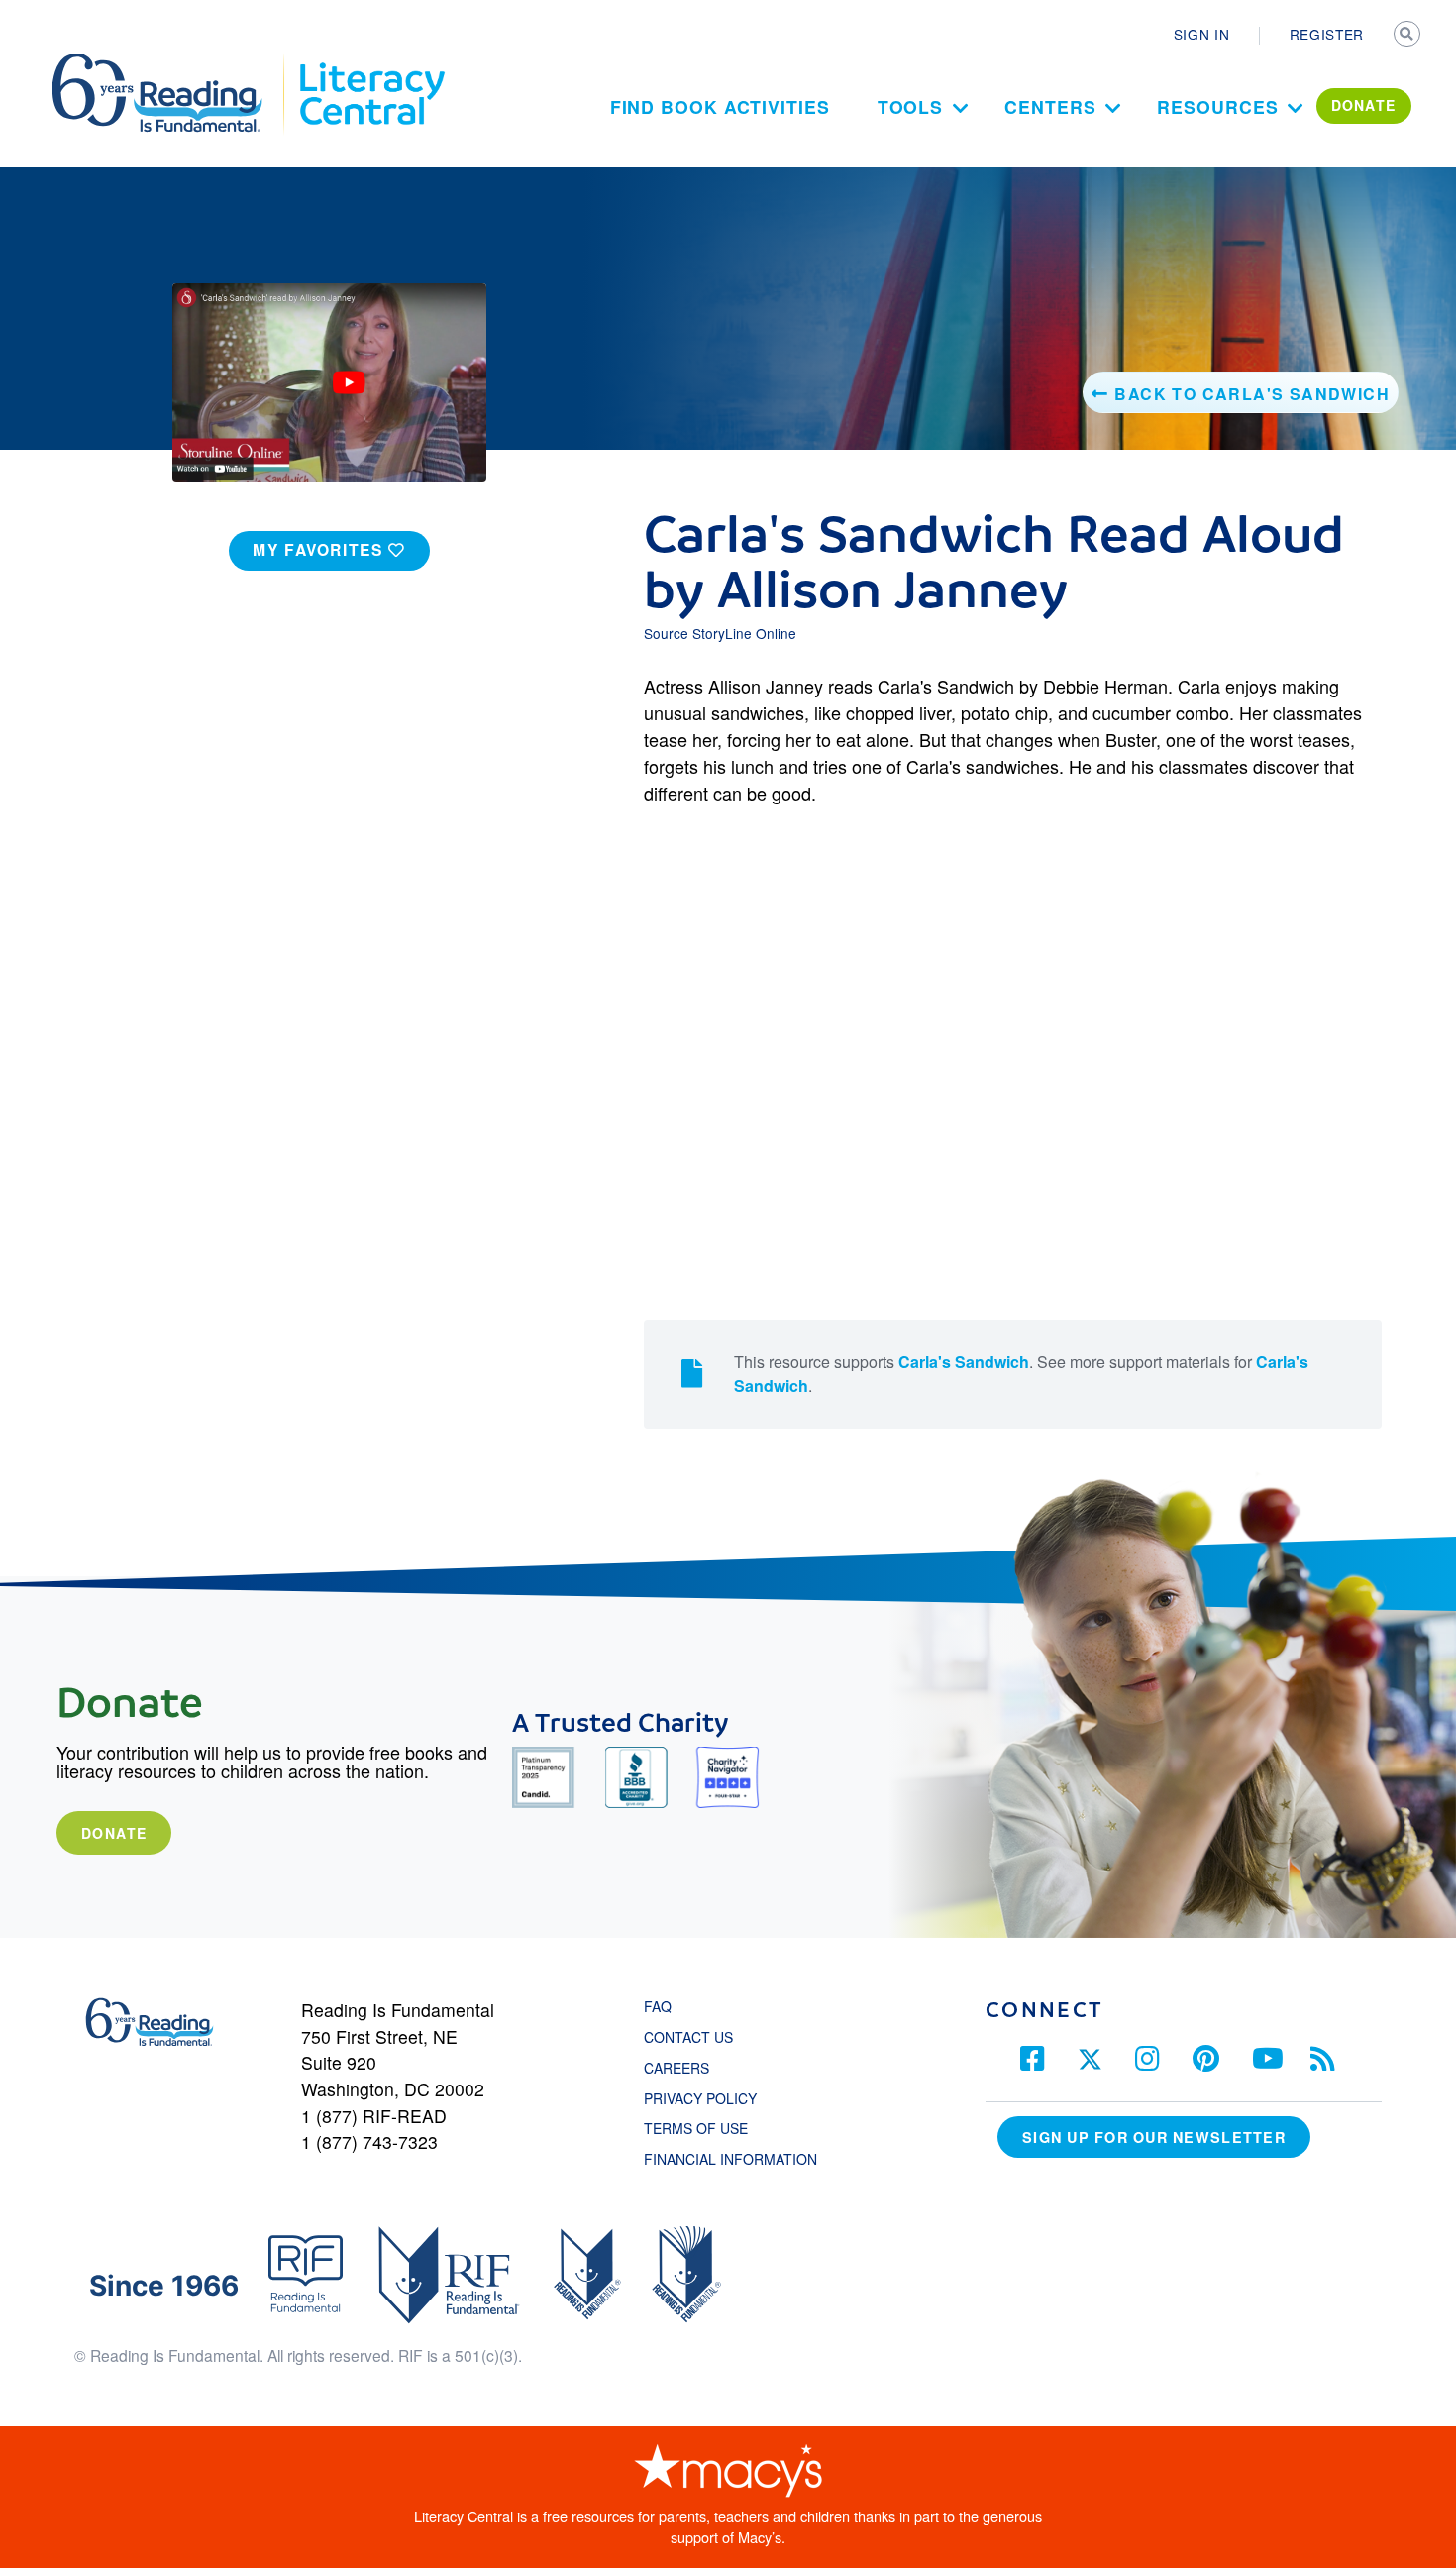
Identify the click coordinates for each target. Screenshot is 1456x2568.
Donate (114, 1833)
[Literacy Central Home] (371, 62)
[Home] (171, 62)
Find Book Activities (720, 107)
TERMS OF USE (706, 2128)
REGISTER (1327, 34)
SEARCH (1408, 36)
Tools (911, 107)
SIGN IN (1202, 34)
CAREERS (676, 2068)
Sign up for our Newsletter (1154, 2137)
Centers (1050, 107)
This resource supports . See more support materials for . (1021, 1374)
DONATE (1364, 105)
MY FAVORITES (320, 549)
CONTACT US (694, 2037)
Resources (1217, 107)
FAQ (658, 2006)
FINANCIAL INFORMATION (730, 2159)
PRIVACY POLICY (700, 2098)
